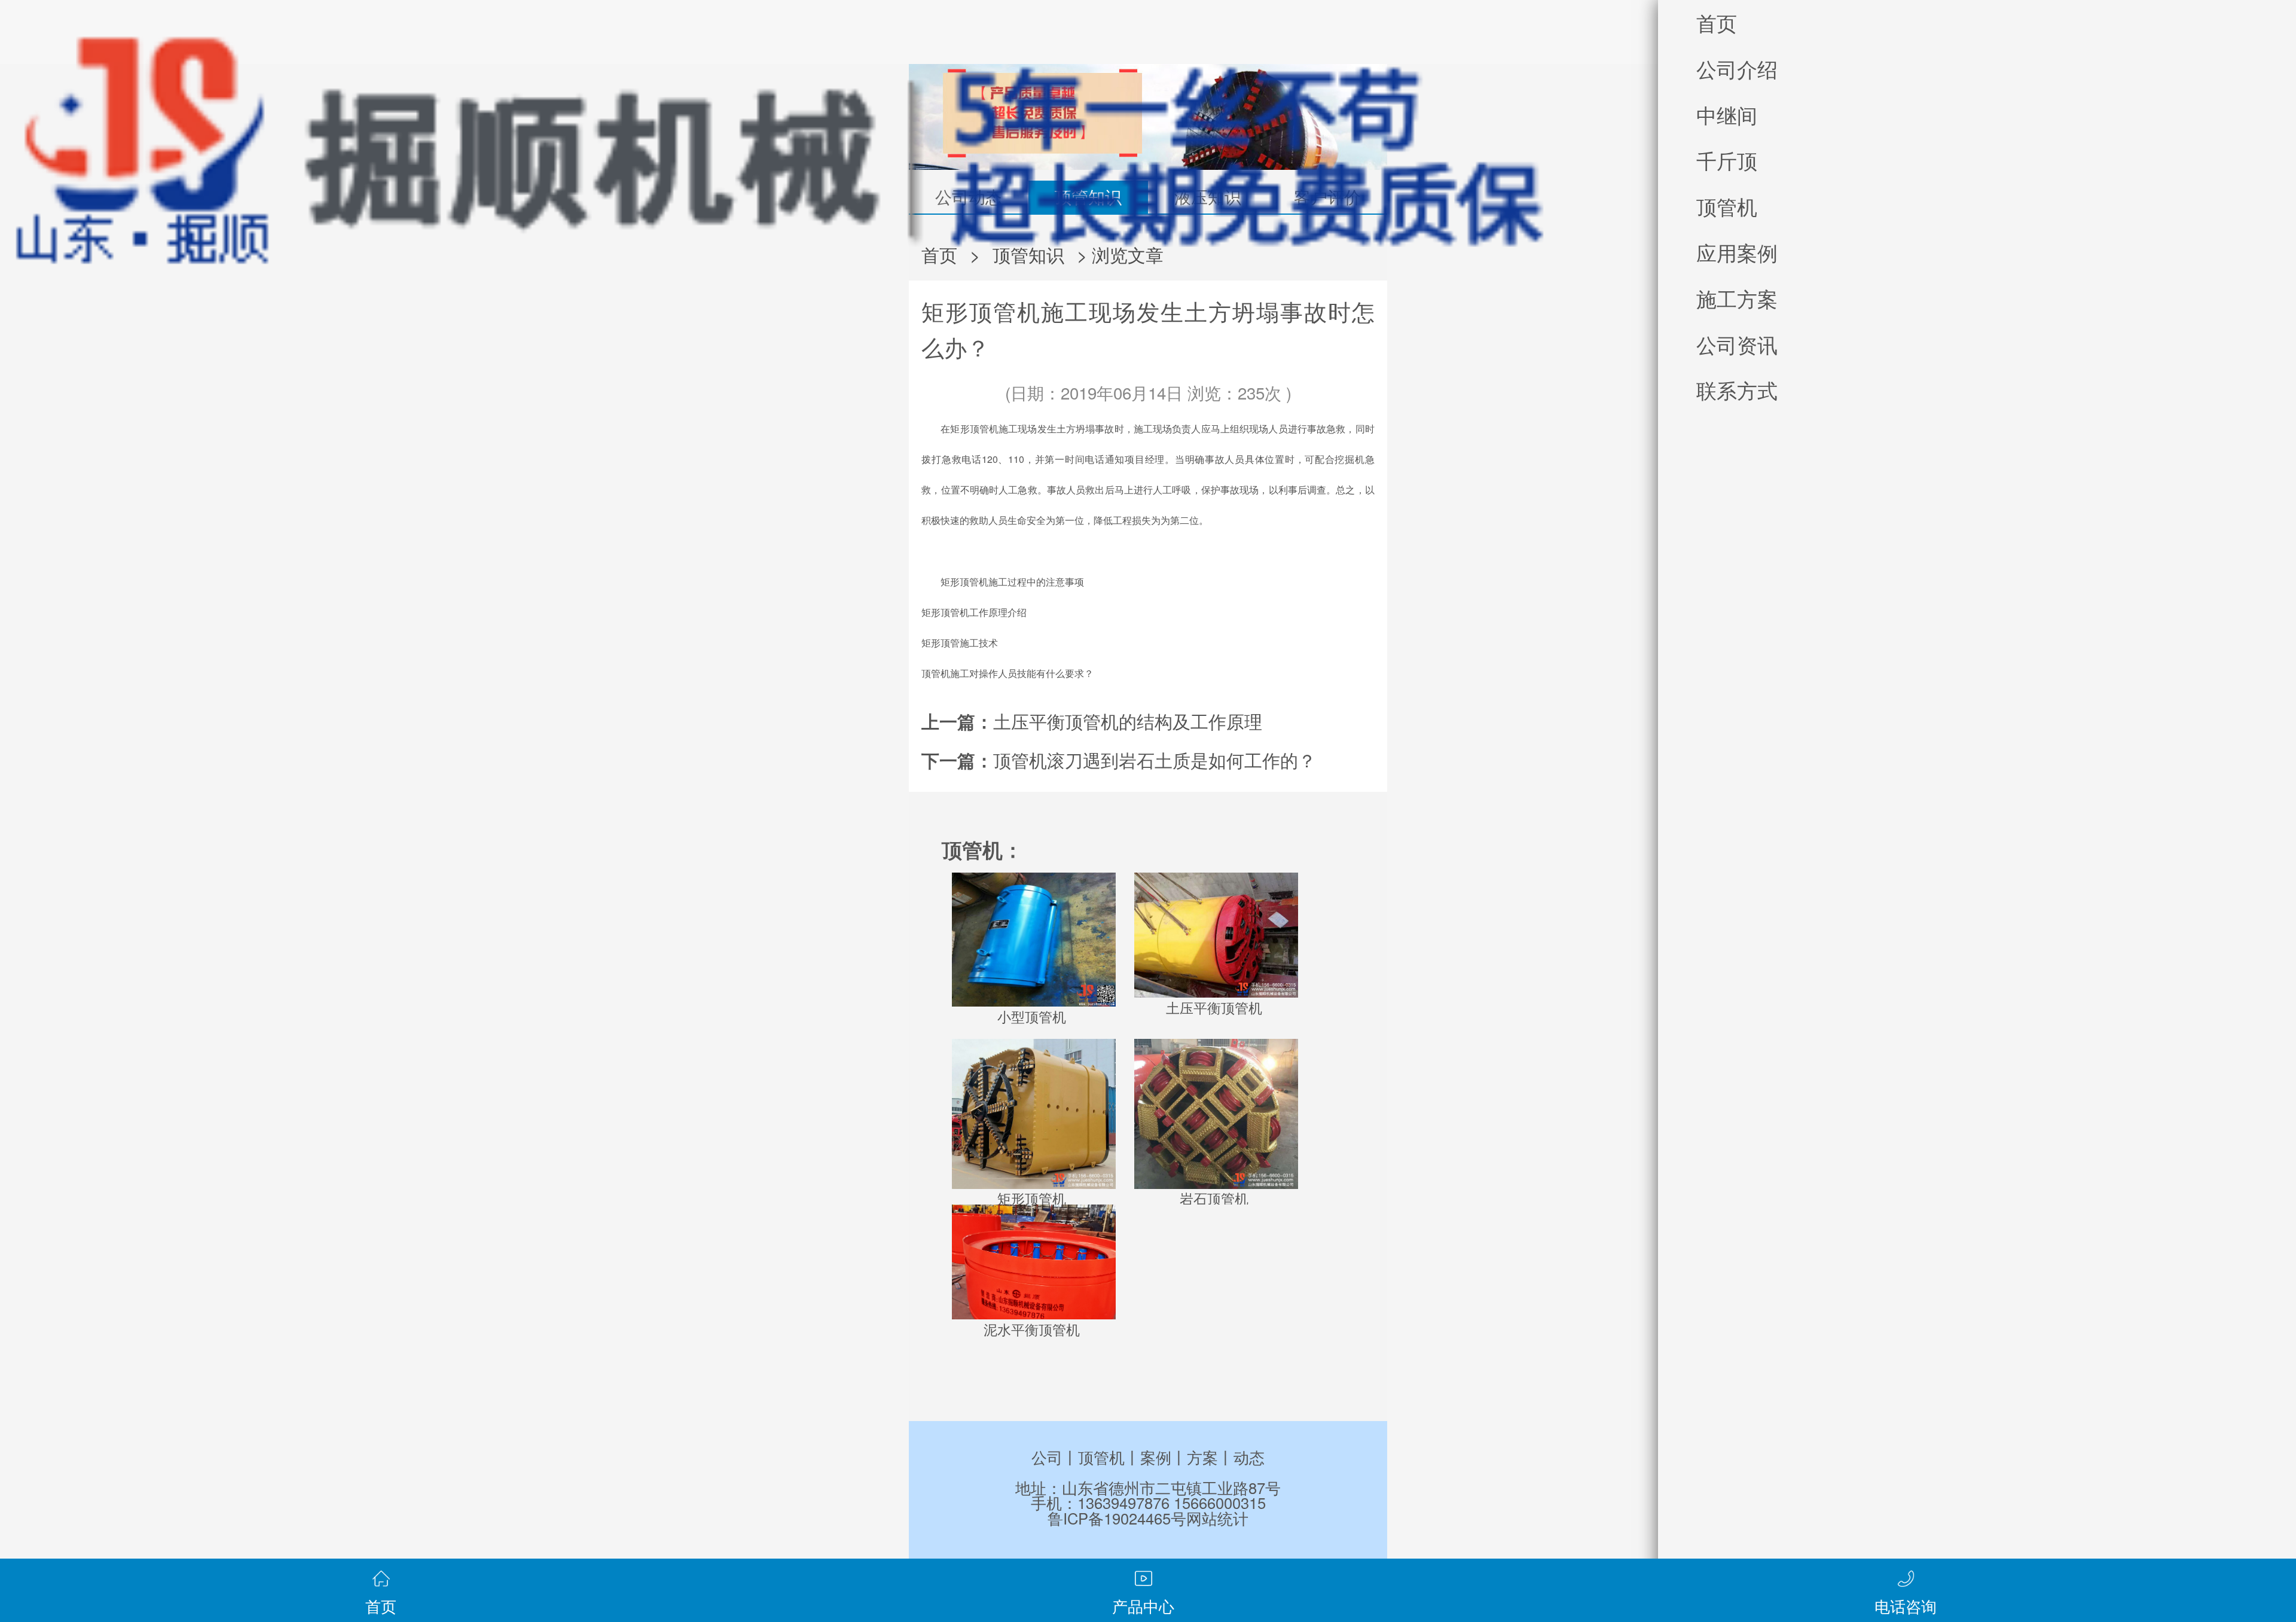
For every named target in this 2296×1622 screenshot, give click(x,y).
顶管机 (1101, 1457)
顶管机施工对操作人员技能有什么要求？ (1007, 673)
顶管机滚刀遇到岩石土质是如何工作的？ (1155, 760)
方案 (1202, 1457)
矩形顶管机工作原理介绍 (974, 612)
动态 (1249, 1457)
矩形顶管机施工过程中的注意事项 (1012, 582)
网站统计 (1217, 1518)
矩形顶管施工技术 (960, 643)
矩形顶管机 (974, 429)
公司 (1047, 1457)
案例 (1156, 1457)
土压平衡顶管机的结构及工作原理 (1128, 721)
